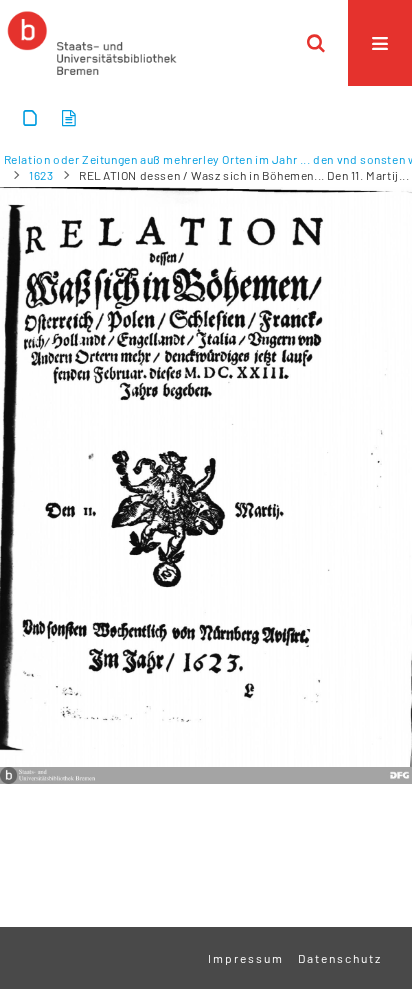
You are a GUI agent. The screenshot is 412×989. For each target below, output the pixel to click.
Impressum (246, 958)
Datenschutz (340, 958)
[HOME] (92, 43)
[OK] (316, 43)
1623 (41, 175)
